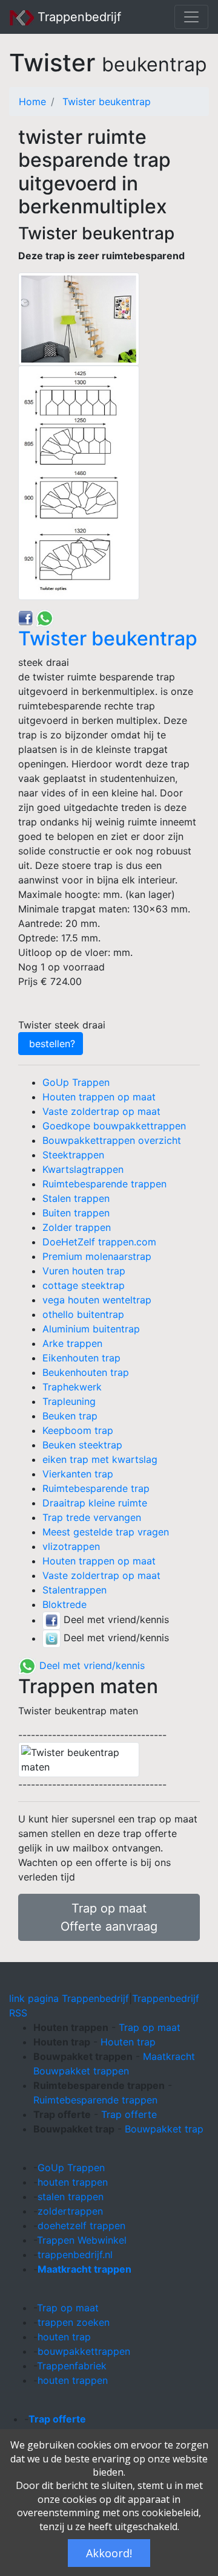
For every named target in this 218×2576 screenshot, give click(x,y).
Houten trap (128, 2042)
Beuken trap (70, 1416)
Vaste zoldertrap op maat (101, 1111)
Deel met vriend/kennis (91, 1665)
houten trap (64, 2337)
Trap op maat (150, 2027)
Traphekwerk (72, 1387)
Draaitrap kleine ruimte (95, 1503)
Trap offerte (129, 2114)
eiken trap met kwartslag (100, 1459)
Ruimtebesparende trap (96, 1488)
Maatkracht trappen (84, 2269)
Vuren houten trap (84, 1271)
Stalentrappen (74, 1590)
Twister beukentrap (107, 102)
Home (32, 102)
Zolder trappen (77, 1227)
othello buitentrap (83, 1314)
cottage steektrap (84, 1285)
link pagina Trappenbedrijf (69, 1998)
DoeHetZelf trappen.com (99, 1242)
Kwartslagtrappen (83, 1169)
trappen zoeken (74, 2322)
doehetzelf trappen (81, 2226)
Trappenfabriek (72, 2366)
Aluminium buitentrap (91, 1329)
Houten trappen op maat (99, 1097)
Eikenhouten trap (81, 1358)
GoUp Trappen (76, 1082)
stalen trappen (71, 2197)
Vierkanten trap (78, 1474)
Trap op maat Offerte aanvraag (109, 1917)
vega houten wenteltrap (97, 1300)
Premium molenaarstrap (97, 1256)
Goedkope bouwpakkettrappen (114, 1126)
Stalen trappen (76, 1198)
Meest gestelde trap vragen (106, 1532)
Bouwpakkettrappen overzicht (112, 1140)
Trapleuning (69, 1401)
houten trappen (73, 2182)
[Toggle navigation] (191, 17)
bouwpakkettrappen (84, 2351)
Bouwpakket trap (164, 2129)
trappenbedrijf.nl (75, 2255)
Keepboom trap (78, 1430)
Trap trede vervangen (92, 1517)
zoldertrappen (70, 2211)
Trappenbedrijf (78, 17)
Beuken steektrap (82, 1445)
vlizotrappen (71, 1546)
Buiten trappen (76, 1213)
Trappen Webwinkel (82, 2240)
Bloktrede (64, 1604)
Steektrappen (73, 1155)
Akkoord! (109, 2553)
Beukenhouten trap (86, 1372)
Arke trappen (72, 1343)
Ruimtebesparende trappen (104, 1184)
